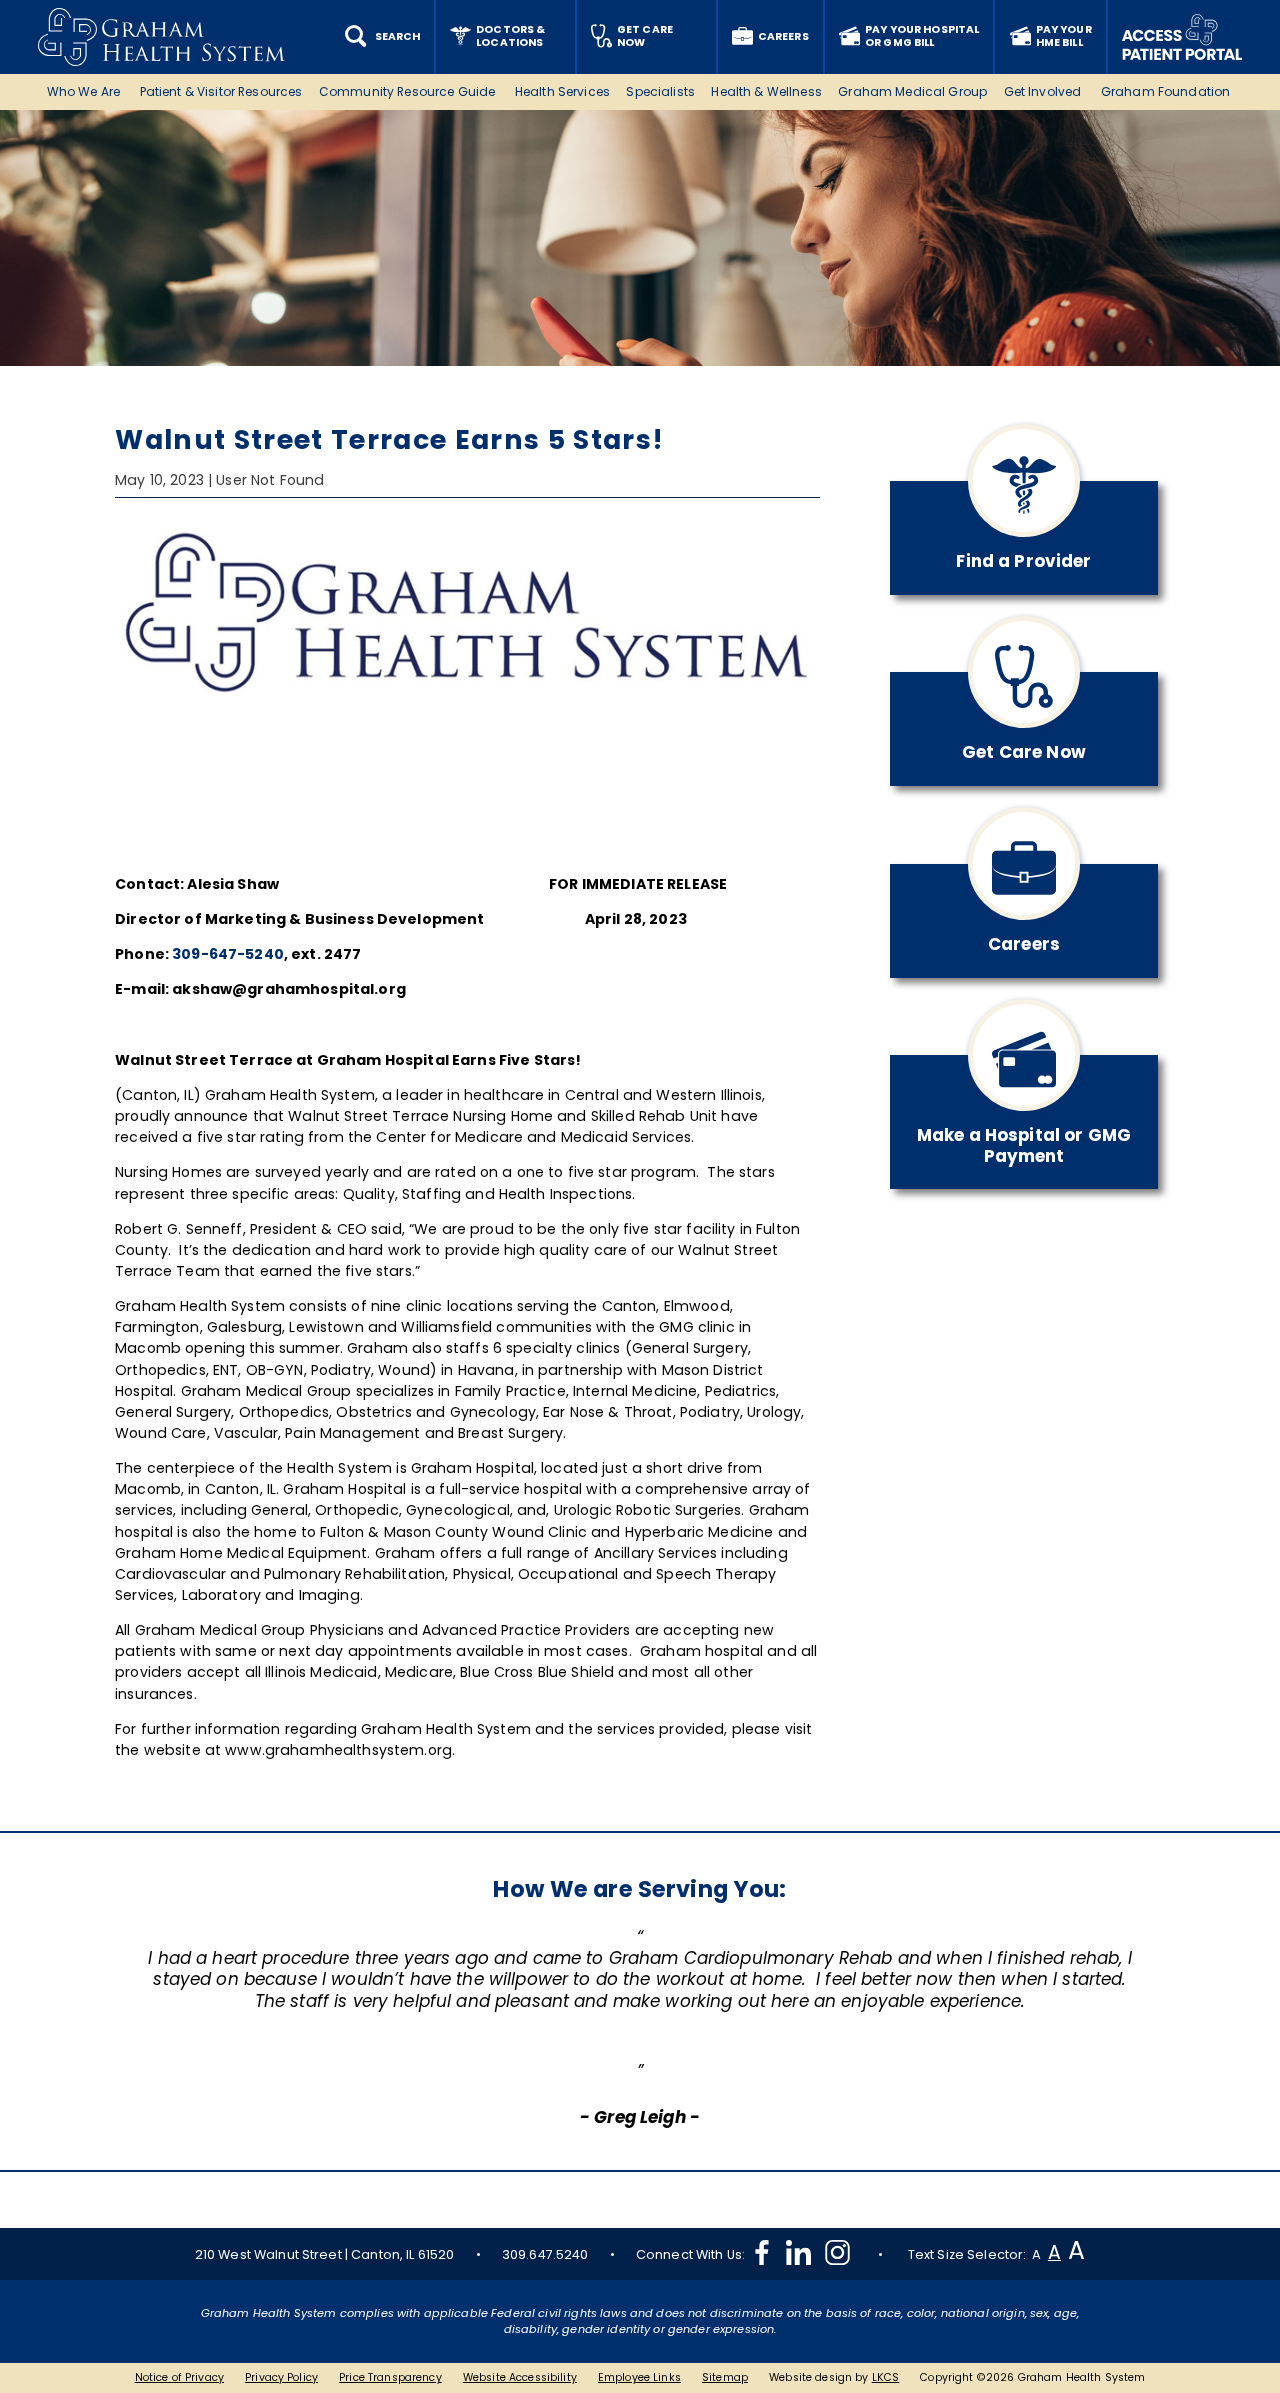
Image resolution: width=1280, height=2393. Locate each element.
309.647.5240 (545, 2254)
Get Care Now (645, 36)
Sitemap (725, 2377)
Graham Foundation (1167, 91)
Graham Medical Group (912, 91)
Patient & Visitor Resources (221, 91)
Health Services (562, 91)
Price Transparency (390, 2377)
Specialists (660, 91)
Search (397, 36)
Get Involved (1044, 91)
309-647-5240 (228, 954)
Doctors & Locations (510, 36)
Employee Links (639, 2377)
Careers (783, 36)
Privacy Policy (281, 2377)
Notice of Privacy (179, 2377)
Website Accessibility (520, 2377)
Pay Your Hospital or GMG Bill (922, 36)
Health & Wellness (766, 91)
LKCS (886, 2377)
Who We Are (85, 91)
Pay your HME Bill (1064, 36)
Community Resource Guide (409, 91)
